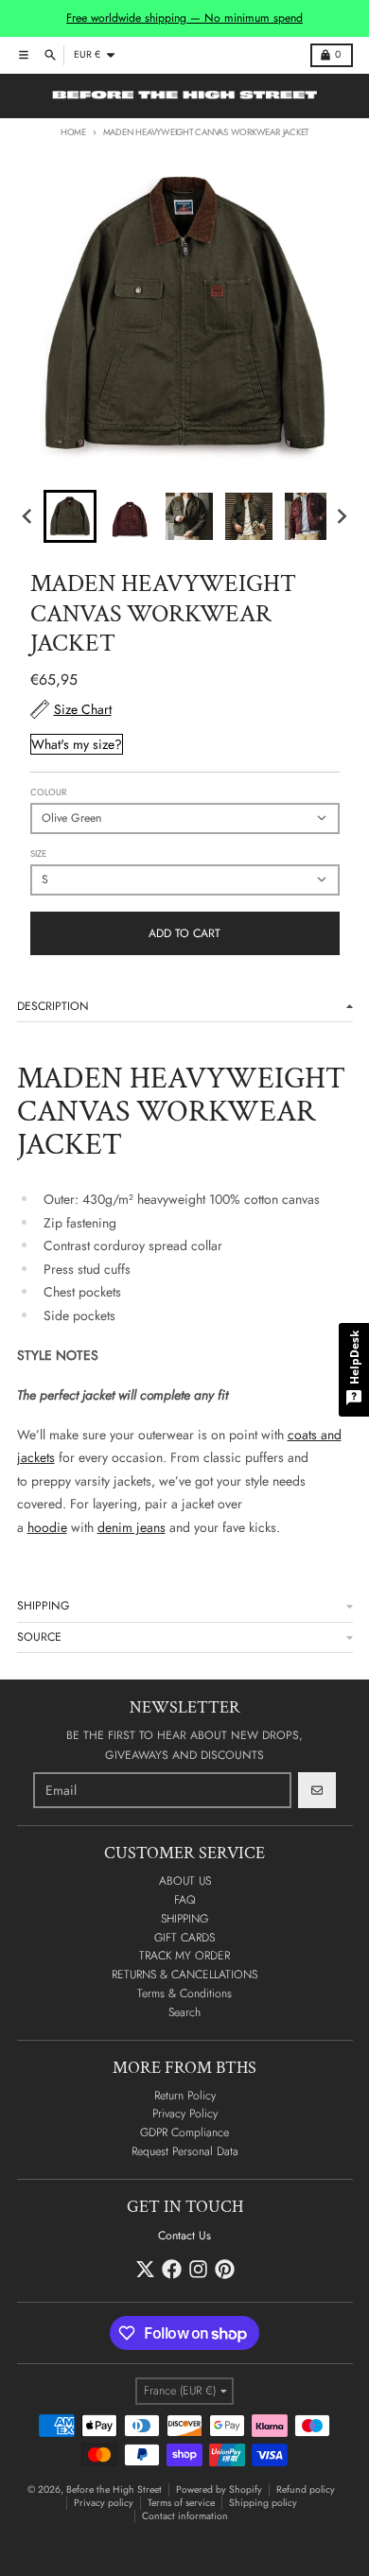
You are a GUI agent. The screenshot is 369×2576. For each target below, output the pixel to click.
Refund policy (306, 2489)
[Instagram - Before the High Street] (198, 2269)
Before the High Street (114, 2489)
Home (73, 132)
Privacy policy (104, 2503)
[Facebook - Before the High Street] (172, 2269)
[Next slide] (341, 517)
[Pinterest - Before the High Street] (225, 2269)
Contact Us (184, 2236)
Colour (48, 792)
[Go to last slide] (29, 517)
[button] (70, 516)
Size (38, 854)
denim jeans (132, 1527)
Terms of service (181, 2503)
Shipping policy (263, 2503)
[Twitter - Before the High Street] (145, 2269)
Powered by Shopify (219, 2489)
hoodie (47, 1527)
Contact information (185, 2516)
